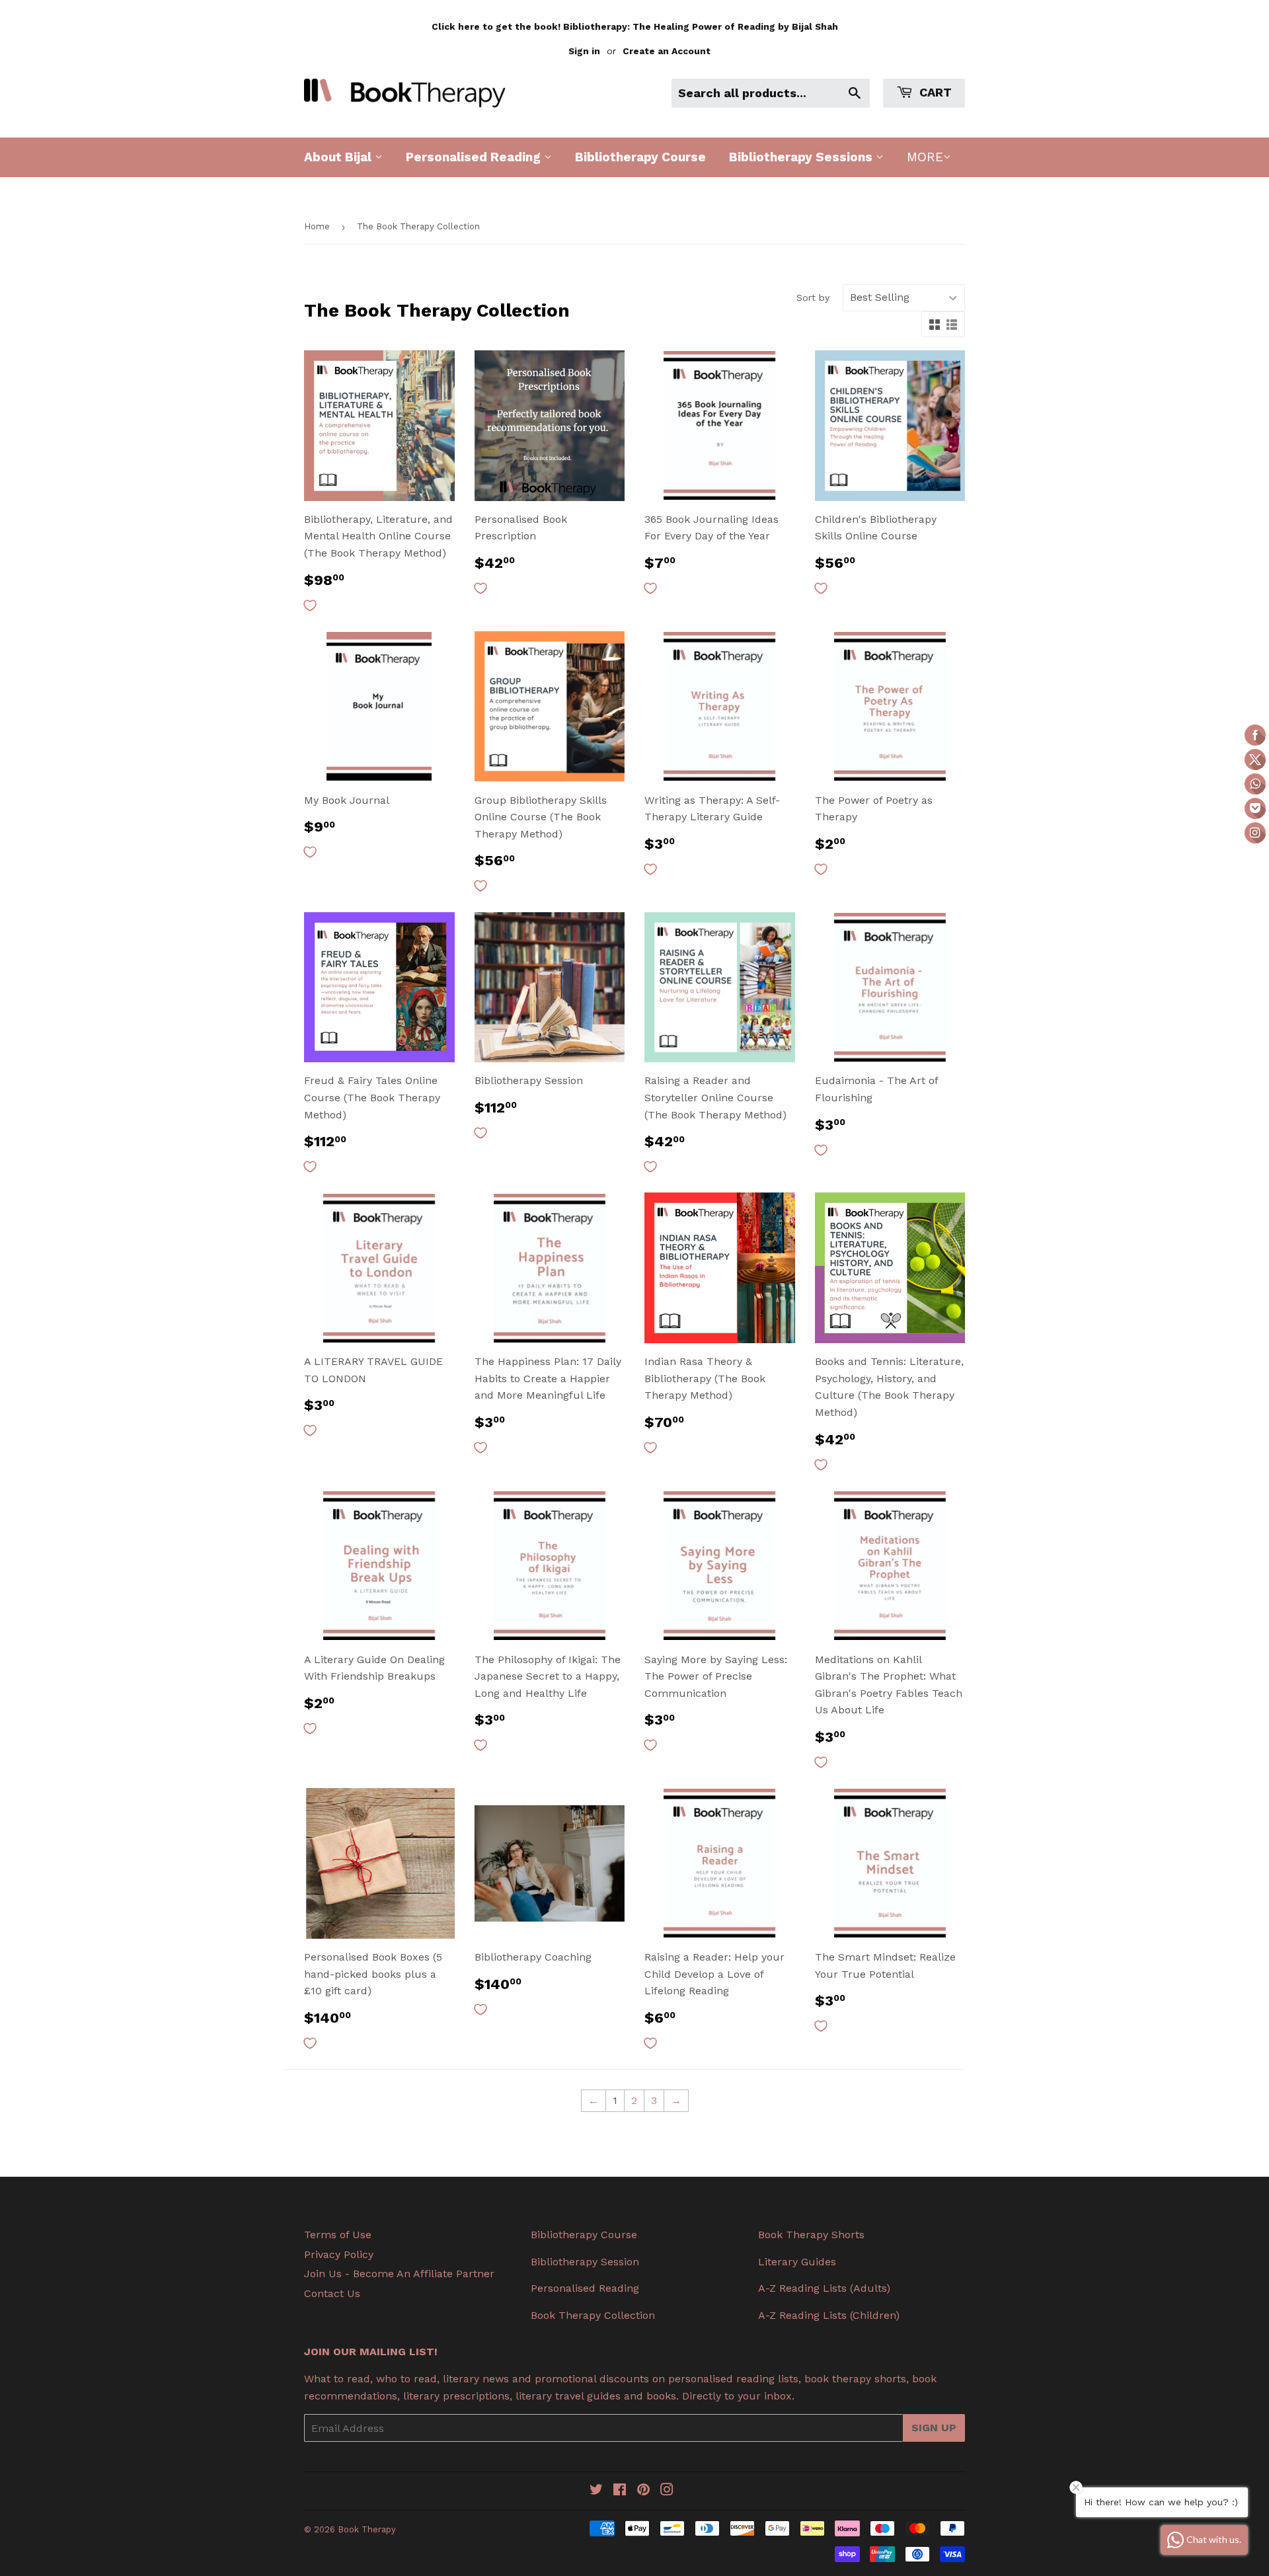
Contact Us (332, 2293)
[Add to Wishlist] (310, 605)
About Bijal (339, 157)
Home (317, 226)
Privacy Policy (339, 2254)
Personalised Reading (475, 157)
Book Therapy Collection (593, 2315)
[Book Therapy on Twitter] (596, 2491)
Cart (934, 92)
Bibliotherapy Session (585, 2262)
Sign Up (934, 2428)
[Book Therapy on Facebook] (620, 2491)
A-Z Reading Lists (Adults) (824, 2288)
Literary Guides (797, 2262)
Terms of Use (338, 2235)
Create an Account (667, 51)
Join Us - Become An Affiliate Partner (399, 2274)
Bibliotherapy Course (640, 157)
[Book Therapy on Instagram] (667, 2491)
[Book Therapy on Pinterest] (643, 2491)
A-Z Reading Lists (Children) (829, 2315)
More (925, 157)
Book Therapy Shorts (811, 2235)
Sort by (813, 297)
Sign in (584, 51)
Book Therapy (367, 2529)
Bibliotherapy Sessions (802, 157)
